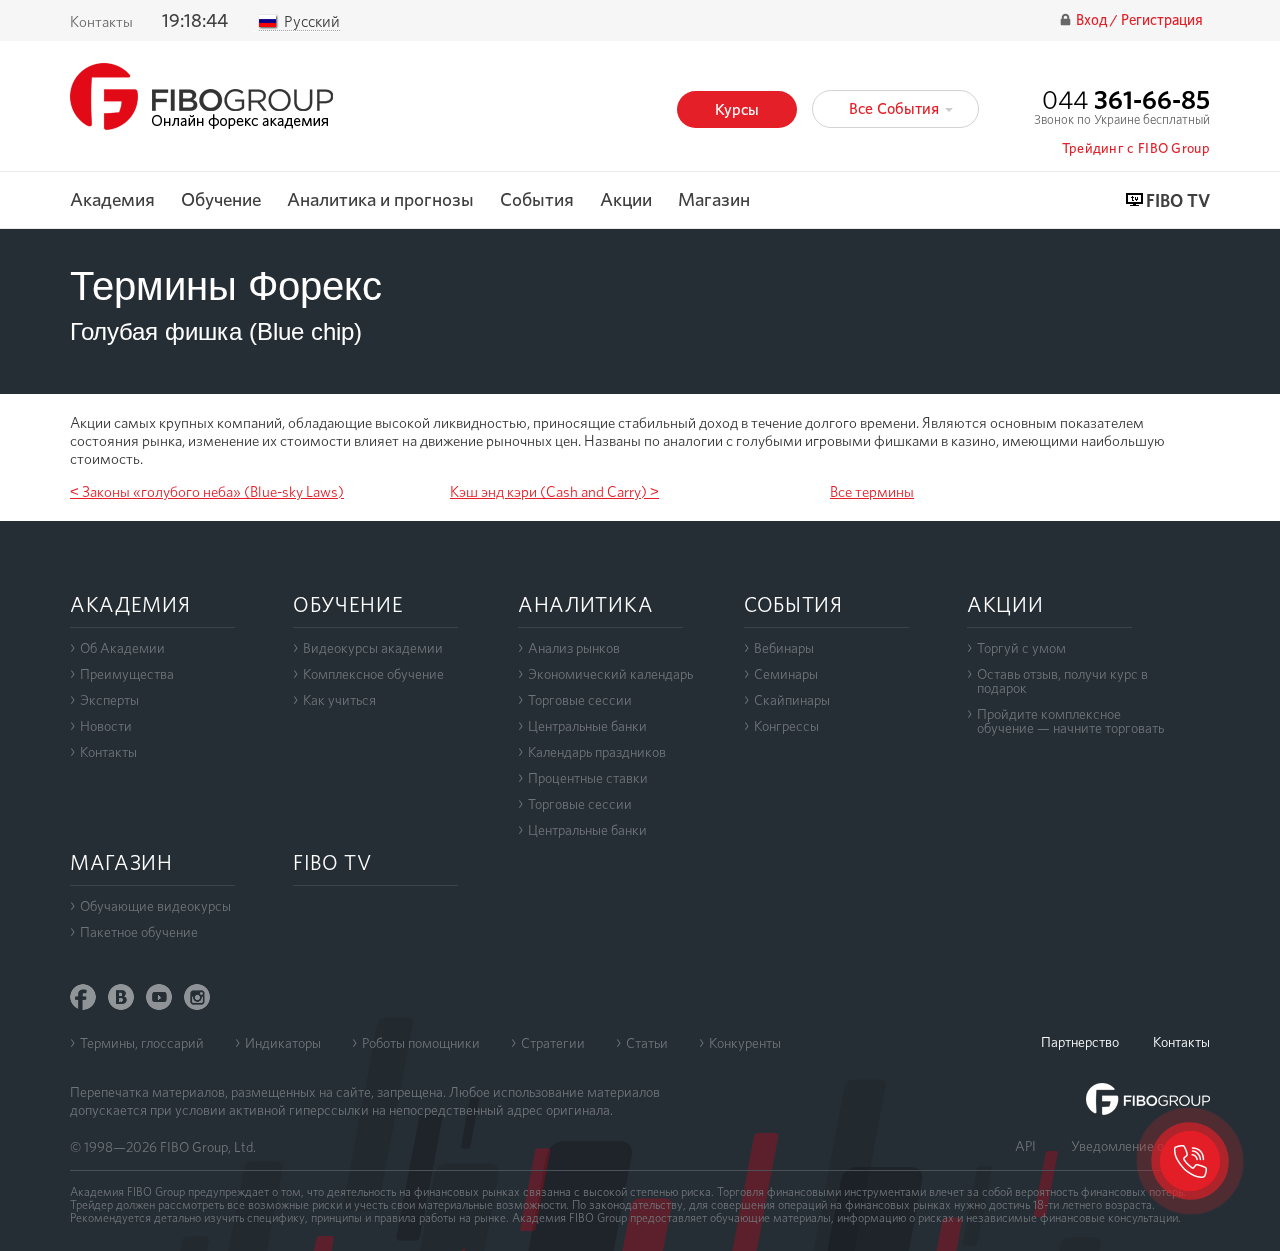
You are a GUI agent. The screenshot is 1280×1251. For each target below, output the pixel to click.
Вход (1093, 20)
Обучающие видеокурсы (155, 906)
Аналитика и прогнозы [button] (380, 200)
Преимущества (127, 674)
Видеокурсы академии (373, 648)
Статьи (647, 1043)
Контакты (101, 22)
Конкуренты (745, 1043)
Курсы (737, 109)
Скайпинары (792, 700)
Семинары (786, 674)
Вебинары (784, 648)
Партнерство (1080, 1042)
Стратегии (553, 1043)
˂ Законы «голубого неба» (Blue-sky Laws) (207, 492)
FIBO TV (1178, 201)
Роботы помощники (421, 1043)
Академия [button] (112, 200)
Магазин (714, 200)
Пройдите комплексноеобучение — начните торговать (1070, 721)
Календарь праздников (597, 752)
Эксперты (109, 700)
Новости (106, 726)
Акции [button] (626, 200)
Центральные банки (587, 726)
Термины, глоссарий (142, 1043)
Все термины (872, 492)
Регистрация (1162, 20)
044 (1126, 99)
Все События (896, 108)
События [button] (537, 200)
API (1025, 1146)
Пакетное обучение (139, 932)
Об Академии (122, 648)
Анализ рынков (574, 648)
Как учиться (339, 700)
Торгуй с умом (1021, 648)
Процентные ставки (588, 778)
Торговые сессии (580, 700)
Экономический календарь (610, 674)
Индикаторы (283, 1043)
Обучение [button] (221, 200)
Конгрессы (786, 726)
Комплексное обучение (373, 674)
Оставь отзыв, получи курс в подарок (1062, 681)
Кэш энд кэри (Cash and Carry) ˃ (554, 492)
